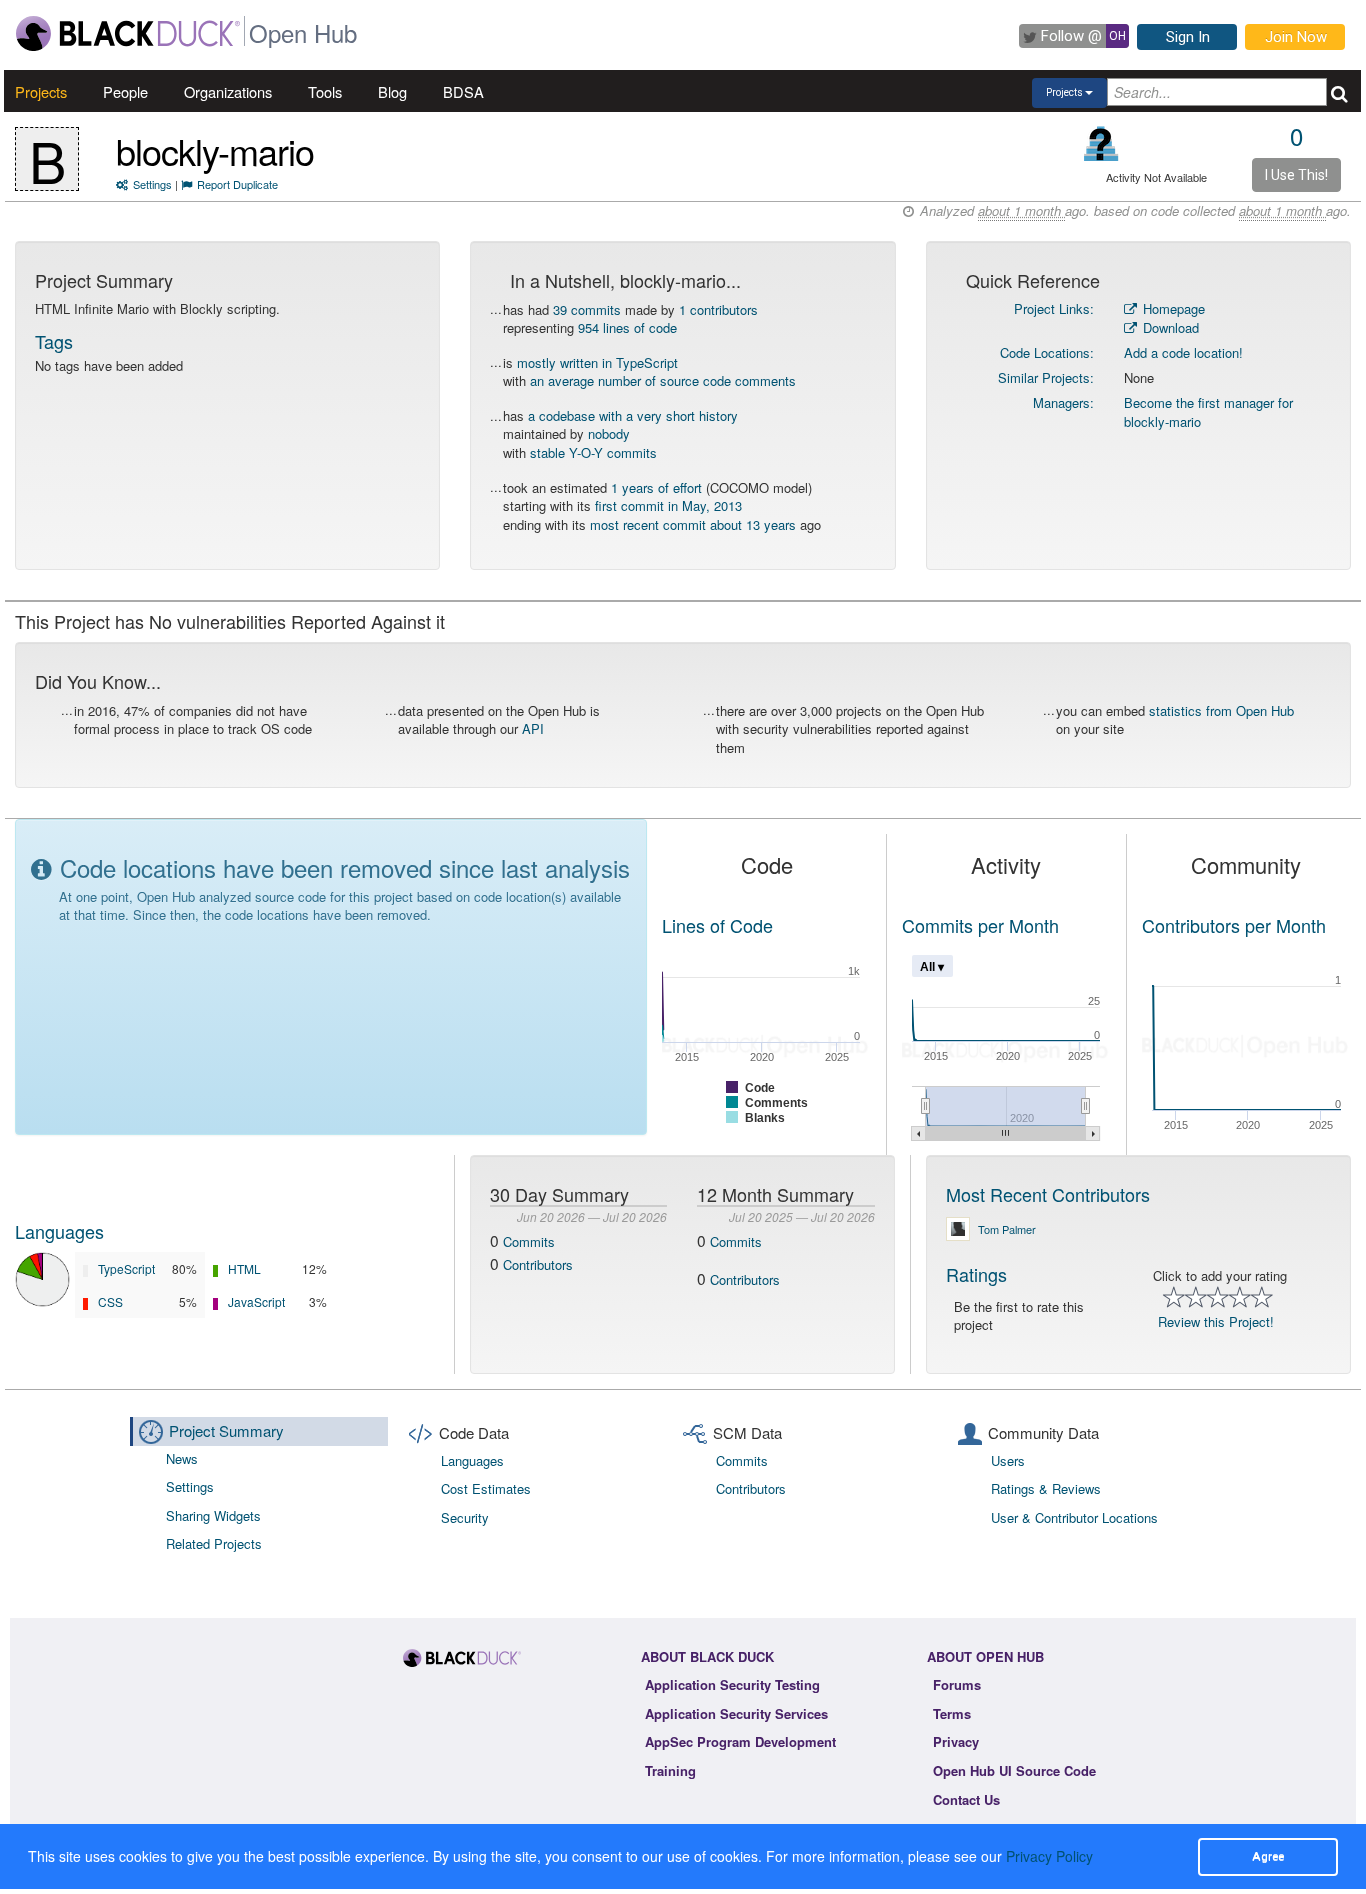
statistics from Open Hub (1221, 710)
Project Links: (1054, 308)
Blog (392, 91)
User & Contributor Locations (1074, 1517)
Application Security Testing (732, 1684)
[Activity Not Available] (1101, 143)
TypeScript (126, 1268)
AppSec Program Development (740, 1741)
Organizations (228, 91)
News (182, 1458)
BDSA (463, 91)
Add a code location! (1183, 352)
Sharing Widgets (213, 1515)
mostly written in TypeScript (597, 362)
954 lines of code (627, 327)
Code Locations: (1047, 352)
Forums (957, 1684)
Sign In (1188, 37)
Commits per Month (980, 925)
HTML (244, 1268)
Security (465, 1517)
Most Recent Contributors (1048, 1194)
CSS (110, 1301)
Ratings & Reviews (1046, 1488)
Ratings (976, 1274)
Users (1008, 1460)
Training (670, 1770)
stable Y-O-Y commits (593, 452)
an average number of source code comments (663, 380)
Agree (1268, 1856)
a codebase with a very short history (633, 415)
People (125, 91)
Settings (152, 184)
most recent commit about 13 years (693, 524)
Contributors (538, 1264)
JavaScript (256, 1301)
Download (1169, 327)
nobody (609, 433)
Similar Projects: (1046, 377)
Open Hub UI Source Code (1014, 1770)
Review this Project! (1216, 1321)
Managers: (1063, 402)
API (533, 728)
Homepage (1172, 308)
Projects (41, 91)
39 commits (587, 309)
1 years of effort (656, 487)
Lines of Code (717, 925)
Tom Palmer (1007, 1229)
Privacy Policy (1049, 1856)
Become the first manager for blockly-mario (1208, 412)
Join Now (1296, 37)
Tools (325, 91)
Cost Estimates (486, 1488)
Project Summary (226, 1430)
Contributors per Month (1234, 925)
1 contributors (718, 309)
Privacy (956, 1741)
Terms (952, 1713)
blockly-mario (215, 150)
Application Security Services (736, 1713)
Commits (529, 1241)
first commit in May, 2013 (668, 505)
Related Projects (214, 1543)
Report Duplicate (237, 184)
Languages (59, 1231)
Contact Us (966, 1799)
